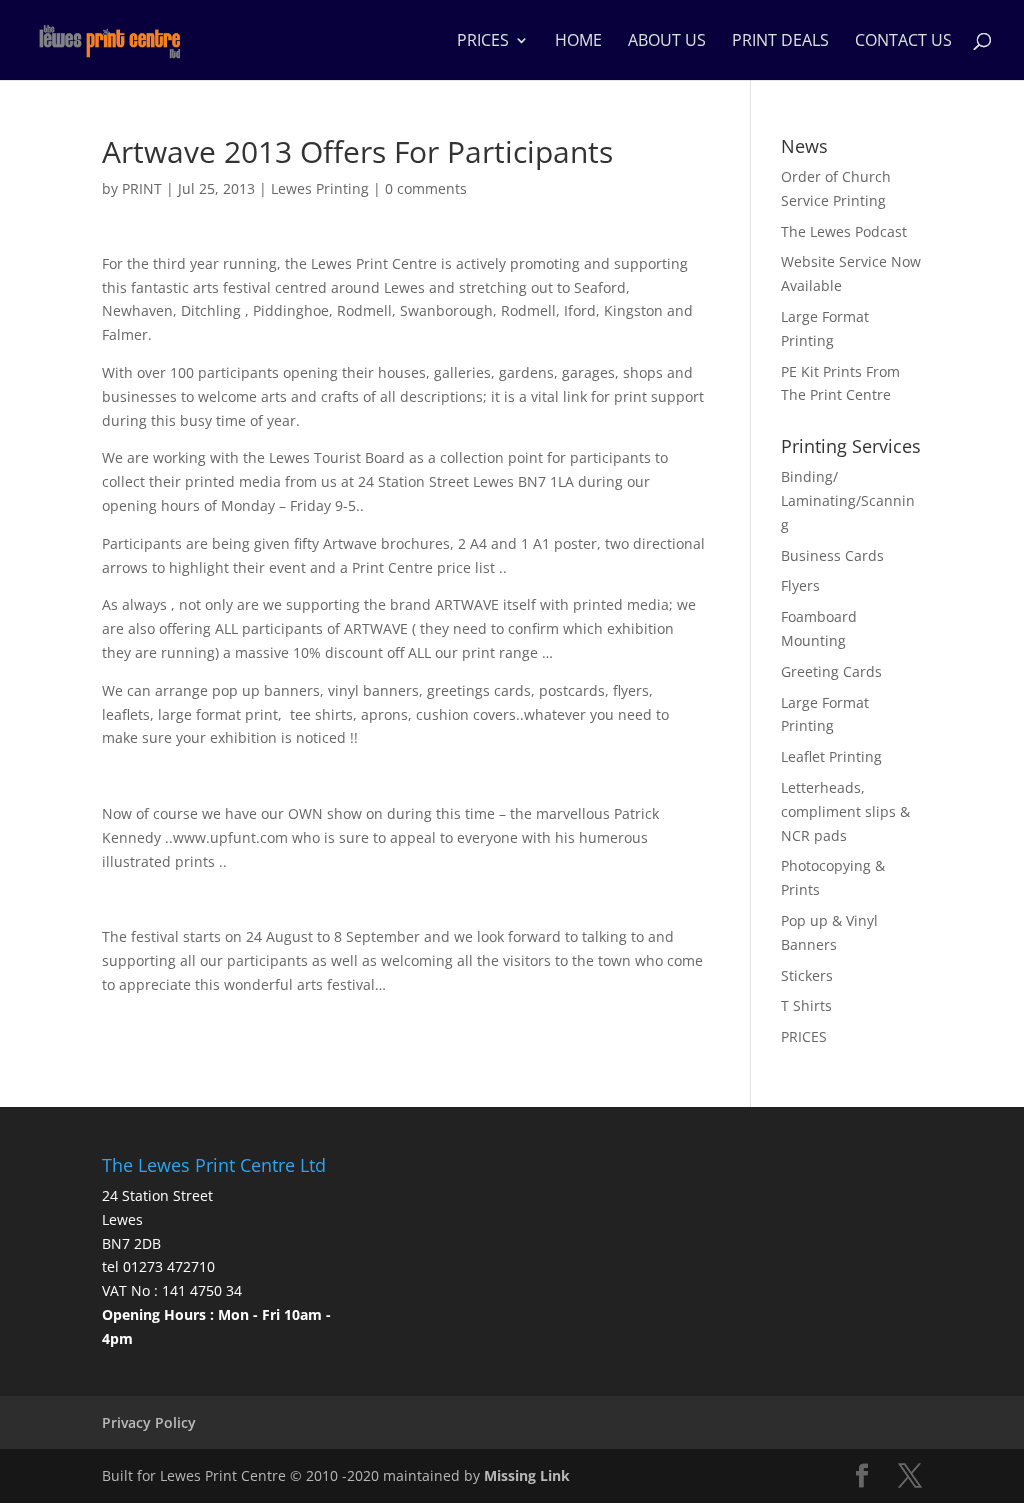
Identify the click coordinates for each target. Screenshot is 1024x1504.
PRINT (142, 188)
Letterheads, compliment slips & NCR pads (845, 811)
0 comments (426, 188)
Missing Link (527, 1475)
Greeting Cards (831, 671)
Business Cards (832, 555)
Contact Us (903, 42)
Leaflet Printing (831, 756)
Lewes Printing (320, 188)
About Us (667, 42)
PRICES (483, 42)
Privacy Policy (149, 1422)
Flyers (800, 585)
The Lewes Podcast (844, 231)
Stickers (807, 975)
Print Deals (780, 42)
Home (578, 42)
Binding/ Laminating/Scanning (848, 500)
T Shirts (806, 1005)
